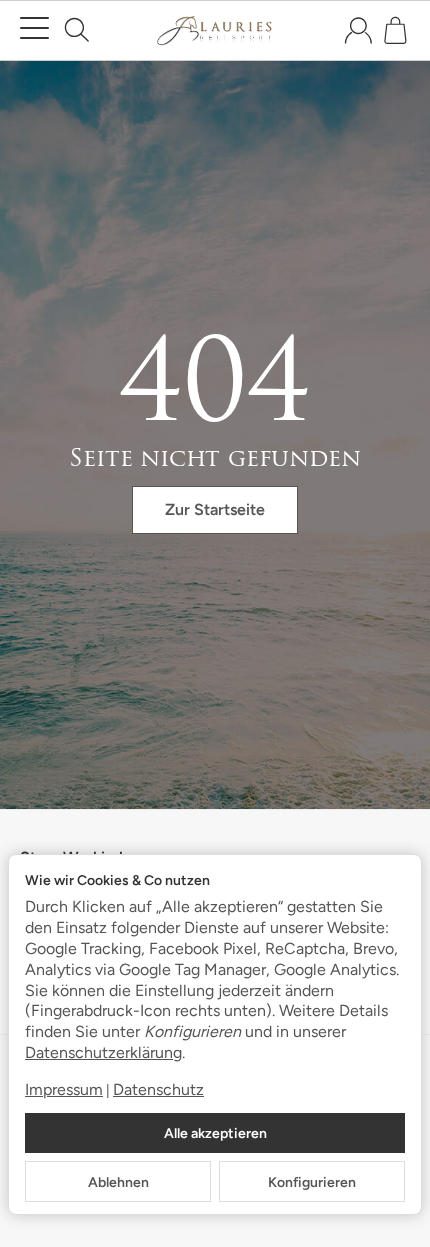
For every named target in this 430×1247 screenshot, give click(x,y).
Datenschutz (158, 1089)
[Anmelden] (358, 30)
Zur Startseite (215, 509)
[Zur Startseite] (214, 31)
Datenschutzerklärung (103, 1052)
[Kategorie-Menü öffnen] (34, 28)
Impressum (64, 1089)
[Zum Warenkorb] (395, 30)
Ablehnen (118, 1182)
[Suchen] (77, 30)
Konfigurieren (312, 1182)
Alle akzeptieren (215, 1133)
